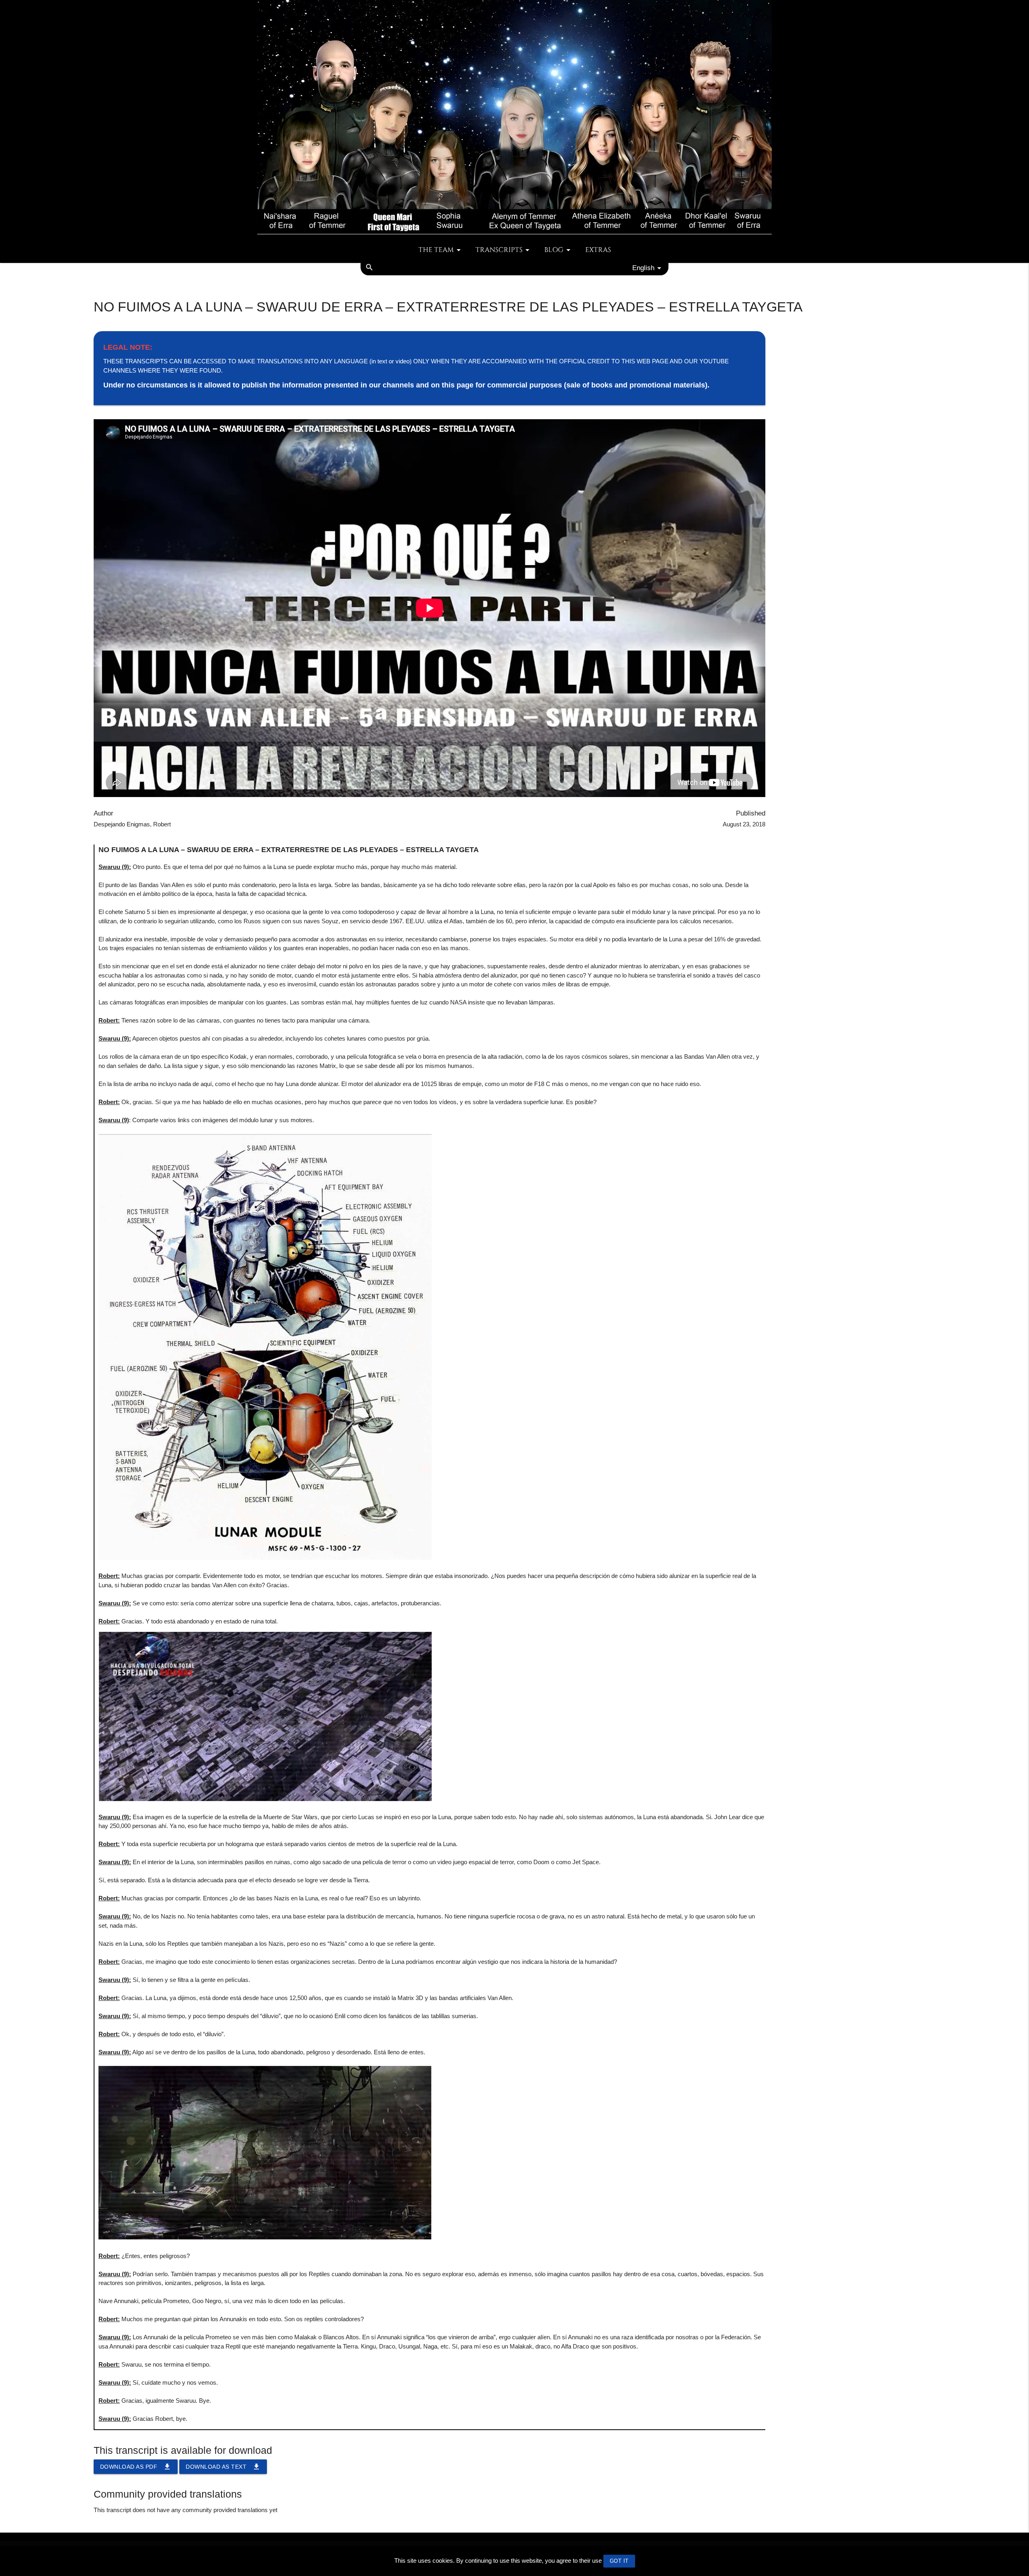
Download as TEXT (223, 2467)
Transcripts (499, 250)
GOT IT (619, 2561)
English (643, 268)
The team (436, 250)
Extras (598, 250)
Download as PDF (136, 2467)
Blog (554, 250)
